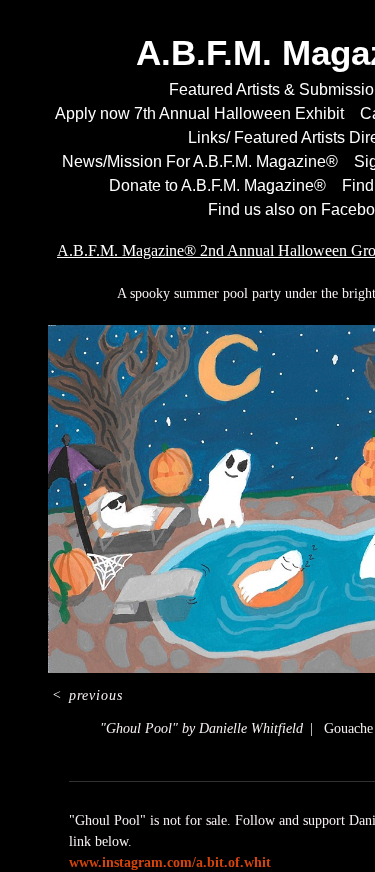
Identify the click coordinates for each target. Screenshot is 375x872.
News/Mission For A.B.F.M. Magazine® (194, 161)
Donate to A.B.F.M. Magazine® (214, 185)
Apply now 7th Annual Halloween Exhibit (198, 113)
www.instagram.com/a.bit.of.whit (170, 862)
